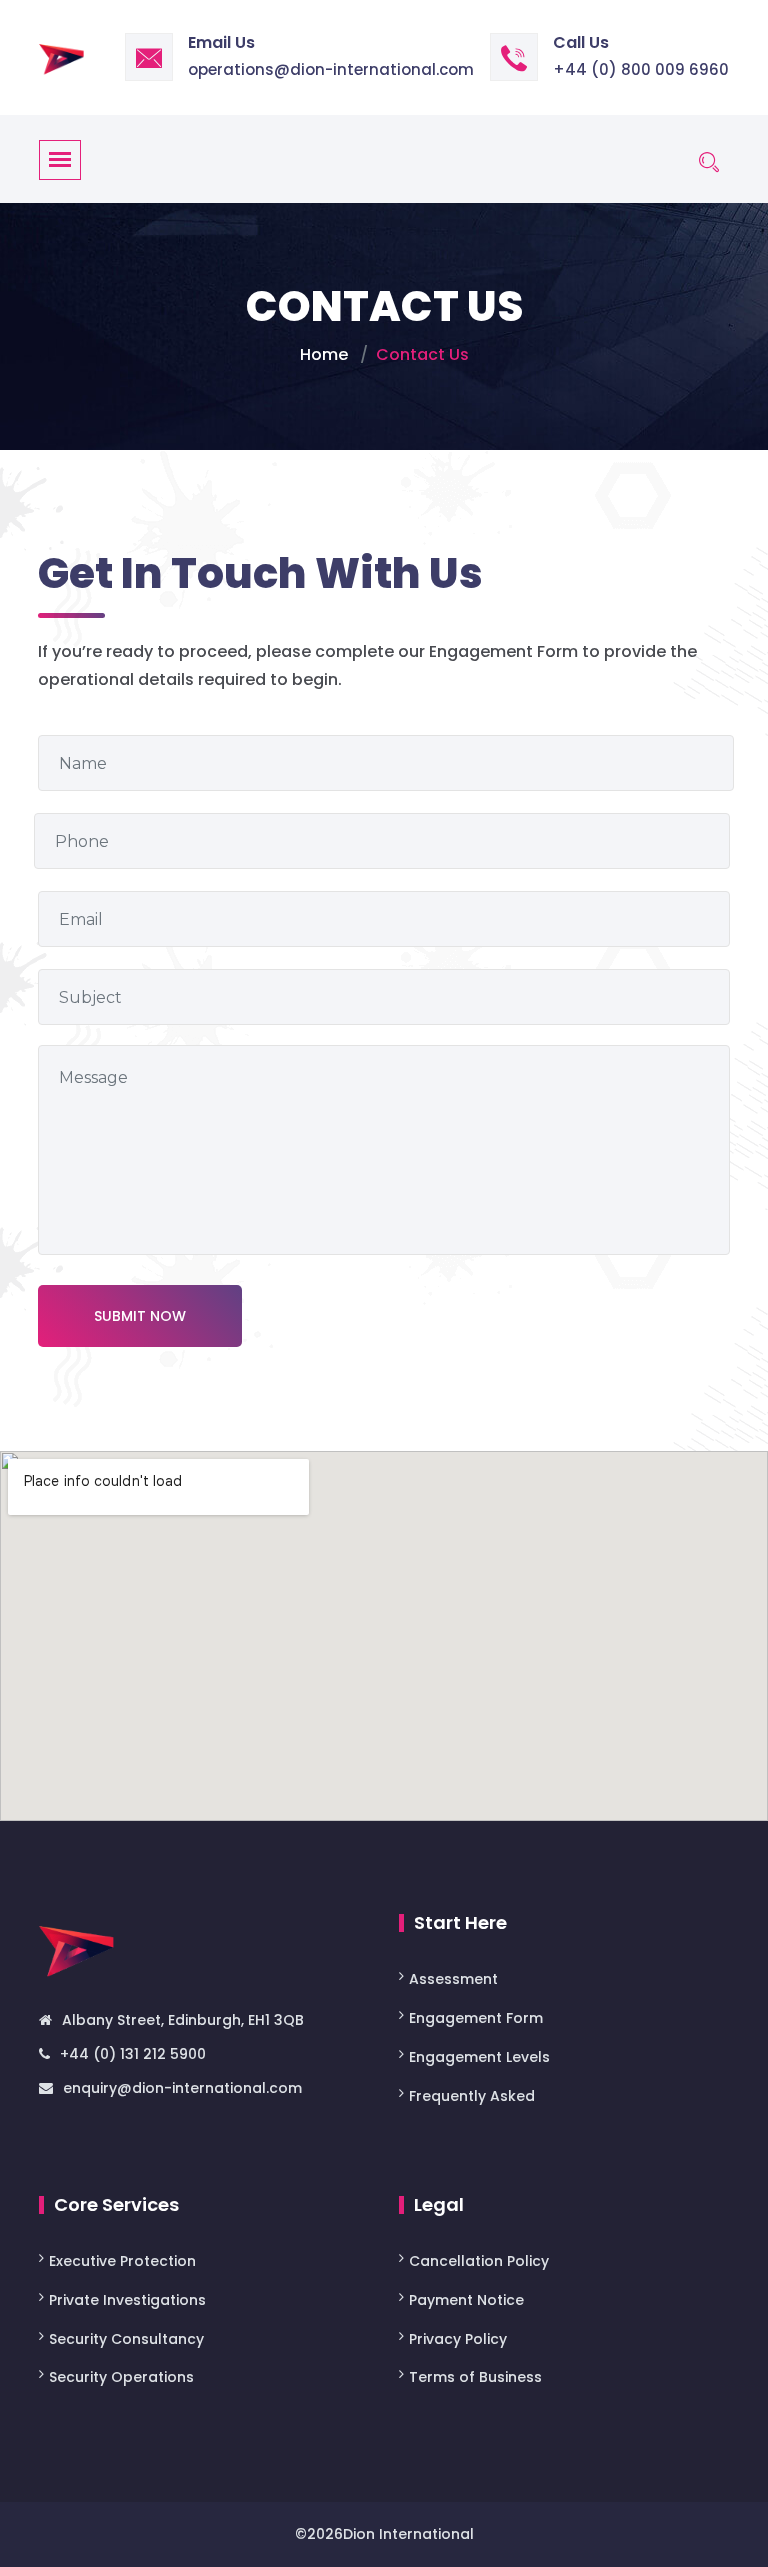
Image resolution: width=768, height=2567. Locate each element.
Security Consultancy (126, 2339)
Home (324, 354)
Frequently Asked (472, 2096)
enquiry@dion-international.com (182, 2088)
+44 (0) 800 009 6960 (641, 69)
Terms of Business (475, 2377)
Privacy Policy (458, 2339)
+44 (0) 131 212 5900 (133, 2054)
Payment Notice (466, 2300)
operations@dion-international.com (331, 69)
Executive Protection (122, 2261)
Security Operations (121, 2377)
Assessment (455, 1979)
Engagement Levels (479, 2057)
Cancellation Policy (479, 2261)
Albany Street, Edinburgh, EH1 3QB (183, 2020)
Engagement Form (476, 2018)
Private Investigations (127, 2300)
